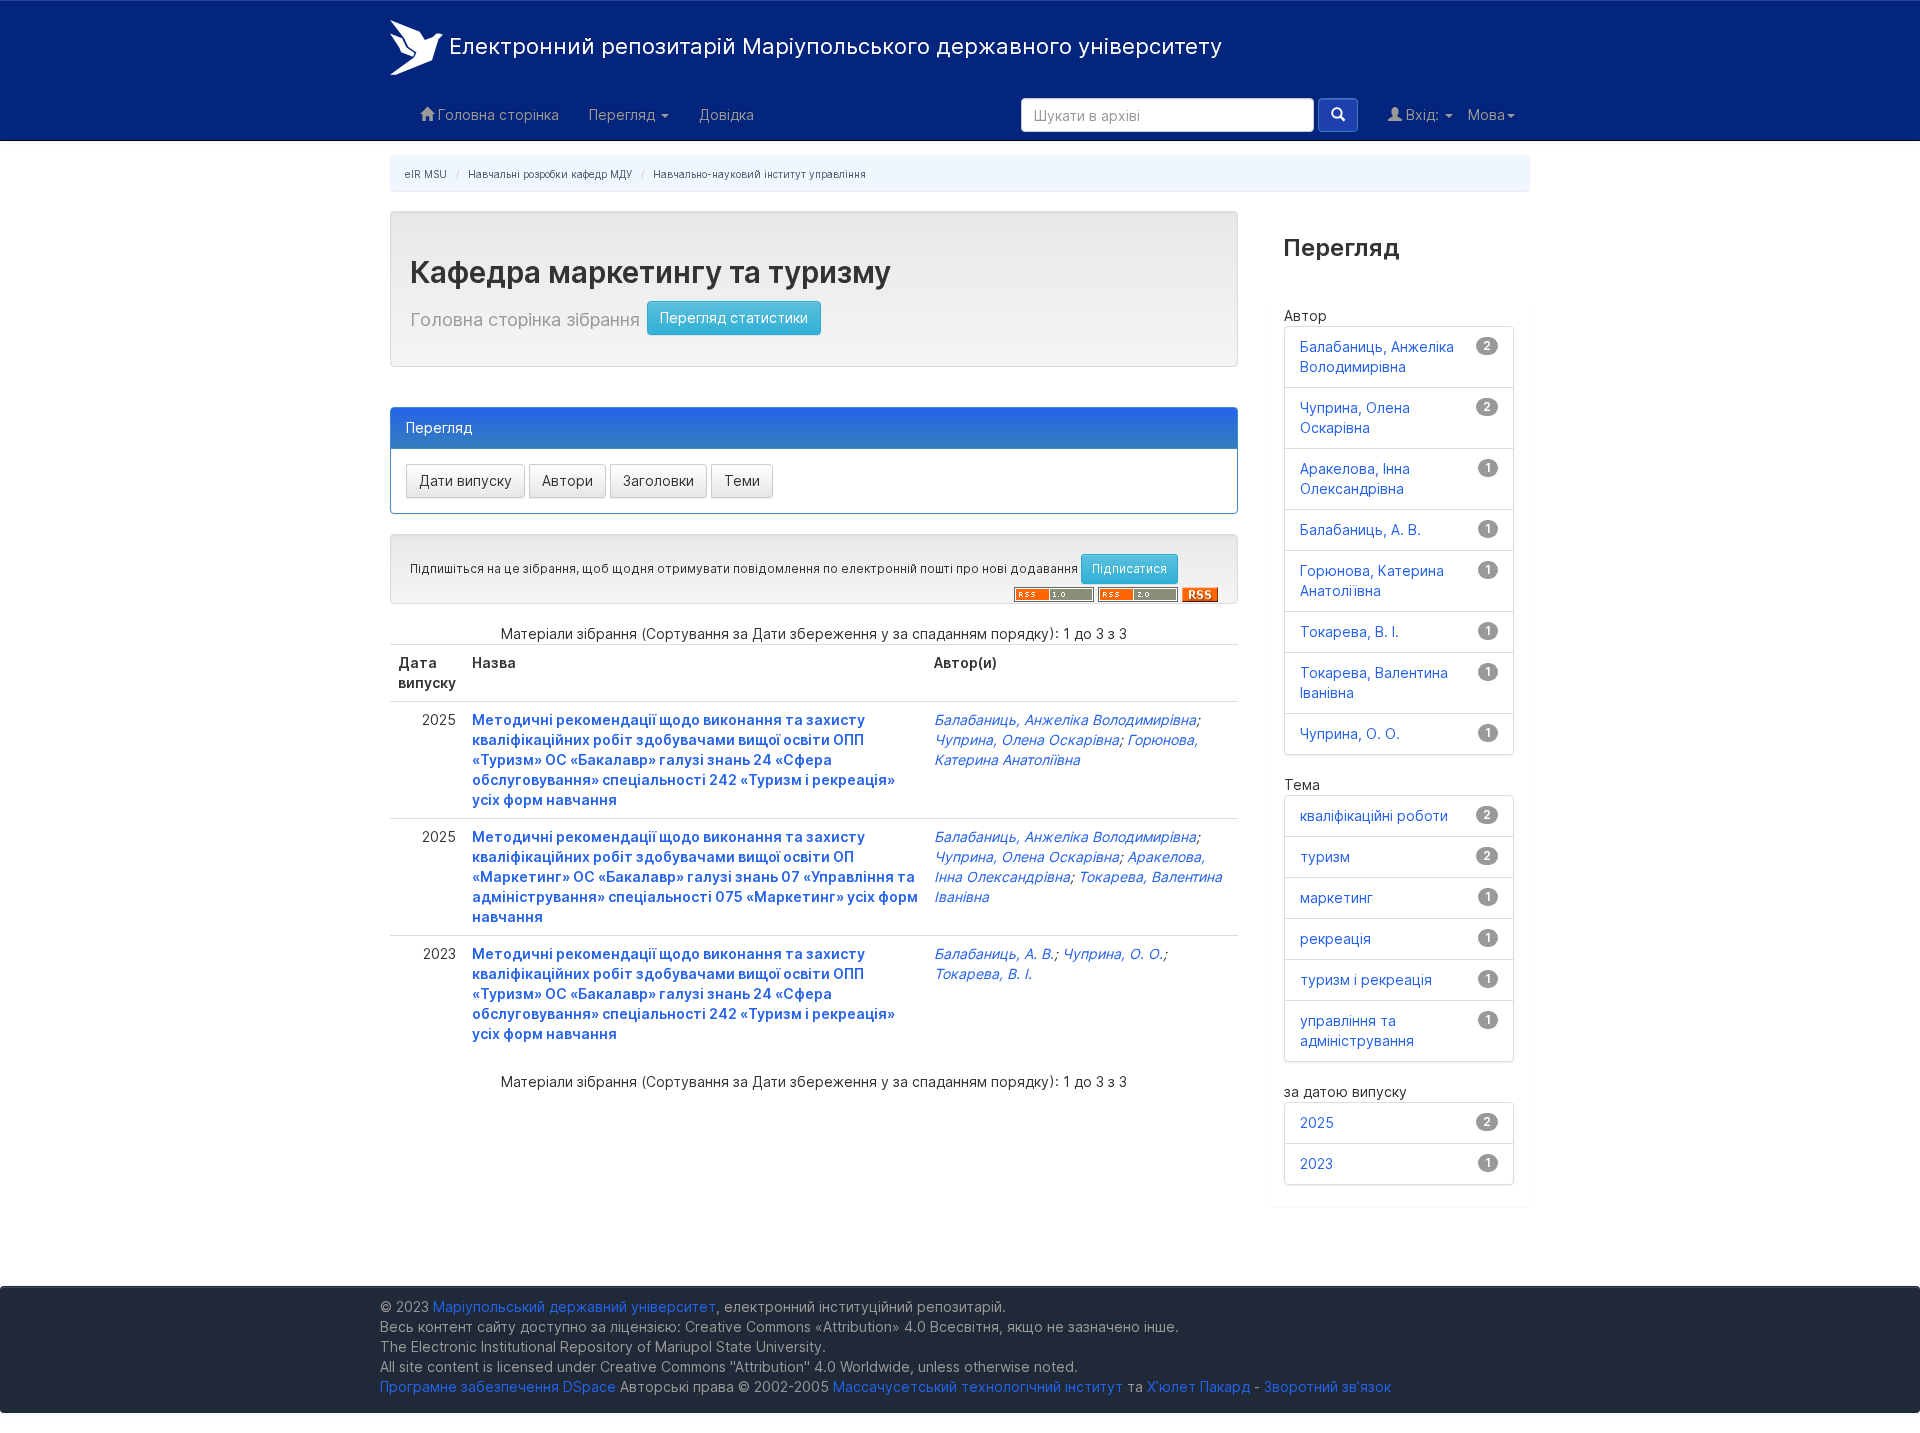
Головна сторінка (496, 114)
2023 (1316, 1163)
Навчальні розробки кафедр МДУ (550, 174)
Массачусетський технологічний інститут (978, 1386)
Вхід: (1422, 114)
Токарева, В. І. (983, 973)
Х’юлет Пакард (1198, 1386)
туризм (1325, 856)
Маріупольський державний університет (574, 1306)
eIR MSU (426, 174)
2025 (1317, 1122)
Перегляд (624, 114)
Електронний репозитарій (832, 46)
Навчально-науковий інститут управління (759, 174)
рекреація (1335, 938)
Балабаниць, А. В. (994, 953)
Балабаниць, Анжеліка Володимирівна (1065, 719)
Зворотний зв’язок (1327, 1386)
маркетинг (1336, 897)
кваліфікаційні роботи (1374, 815)
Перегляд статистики (734, 317)
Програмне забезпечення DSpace (498, 1386)
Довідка (726, 114)
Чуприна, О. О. (1112, 953)
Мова (1486, 114)
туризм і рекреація (1366, 979)
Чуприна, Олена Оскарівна (1026, 739)
